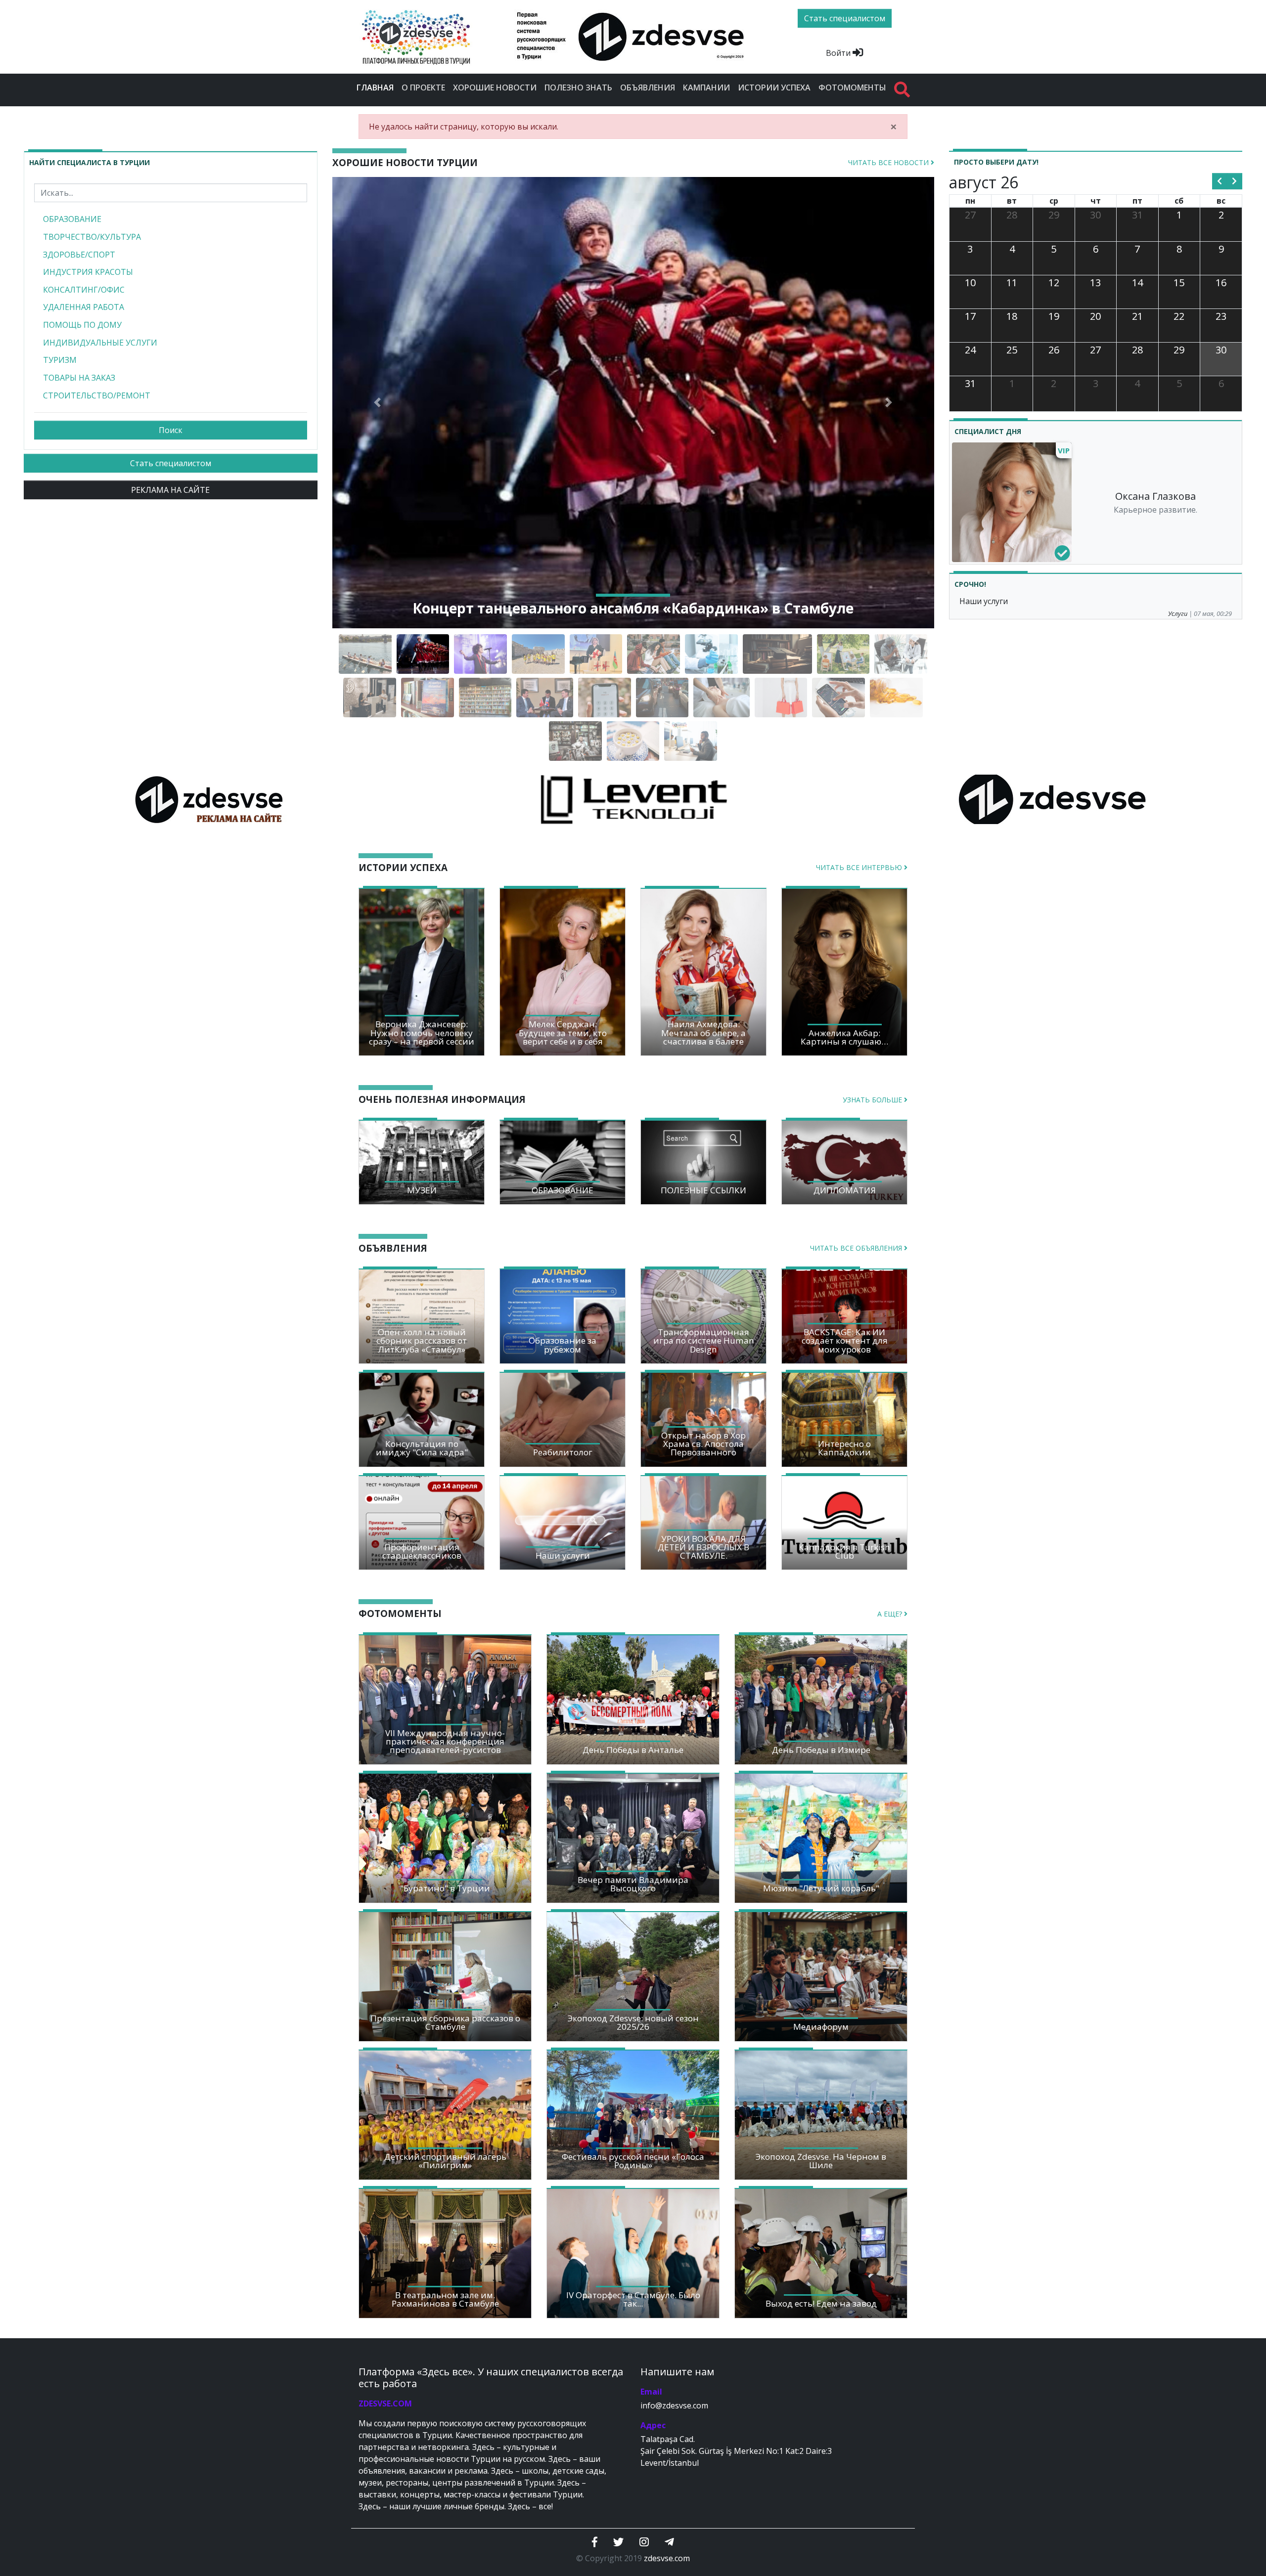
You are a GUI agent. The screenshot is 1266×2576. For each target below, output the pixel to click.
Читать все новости (889, 162)
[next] (1235, 181)
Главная (377, 87)
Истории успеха (774, 87)
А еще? (891, 1614)
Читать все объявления (857, 1248)
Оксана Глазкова (1155, 496)
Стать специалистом (171, 463)
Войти (839, 53)
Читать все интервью (860, 867)
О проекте (423, 87)
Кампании (706, 87)
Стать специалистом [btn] (845, 18)
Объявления (648, 87)
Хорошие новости (495, 87)
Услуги (1178, 613)
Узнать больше (873, 1100)
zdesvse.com (667, 2558)
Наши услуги (984, 601)
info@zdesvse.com (674, 2405)
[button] (378, 403)
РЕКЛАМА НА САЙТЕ (170, 490)
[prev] (1220, 181)
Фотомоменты (852, 87)
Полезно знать (578, 87)
